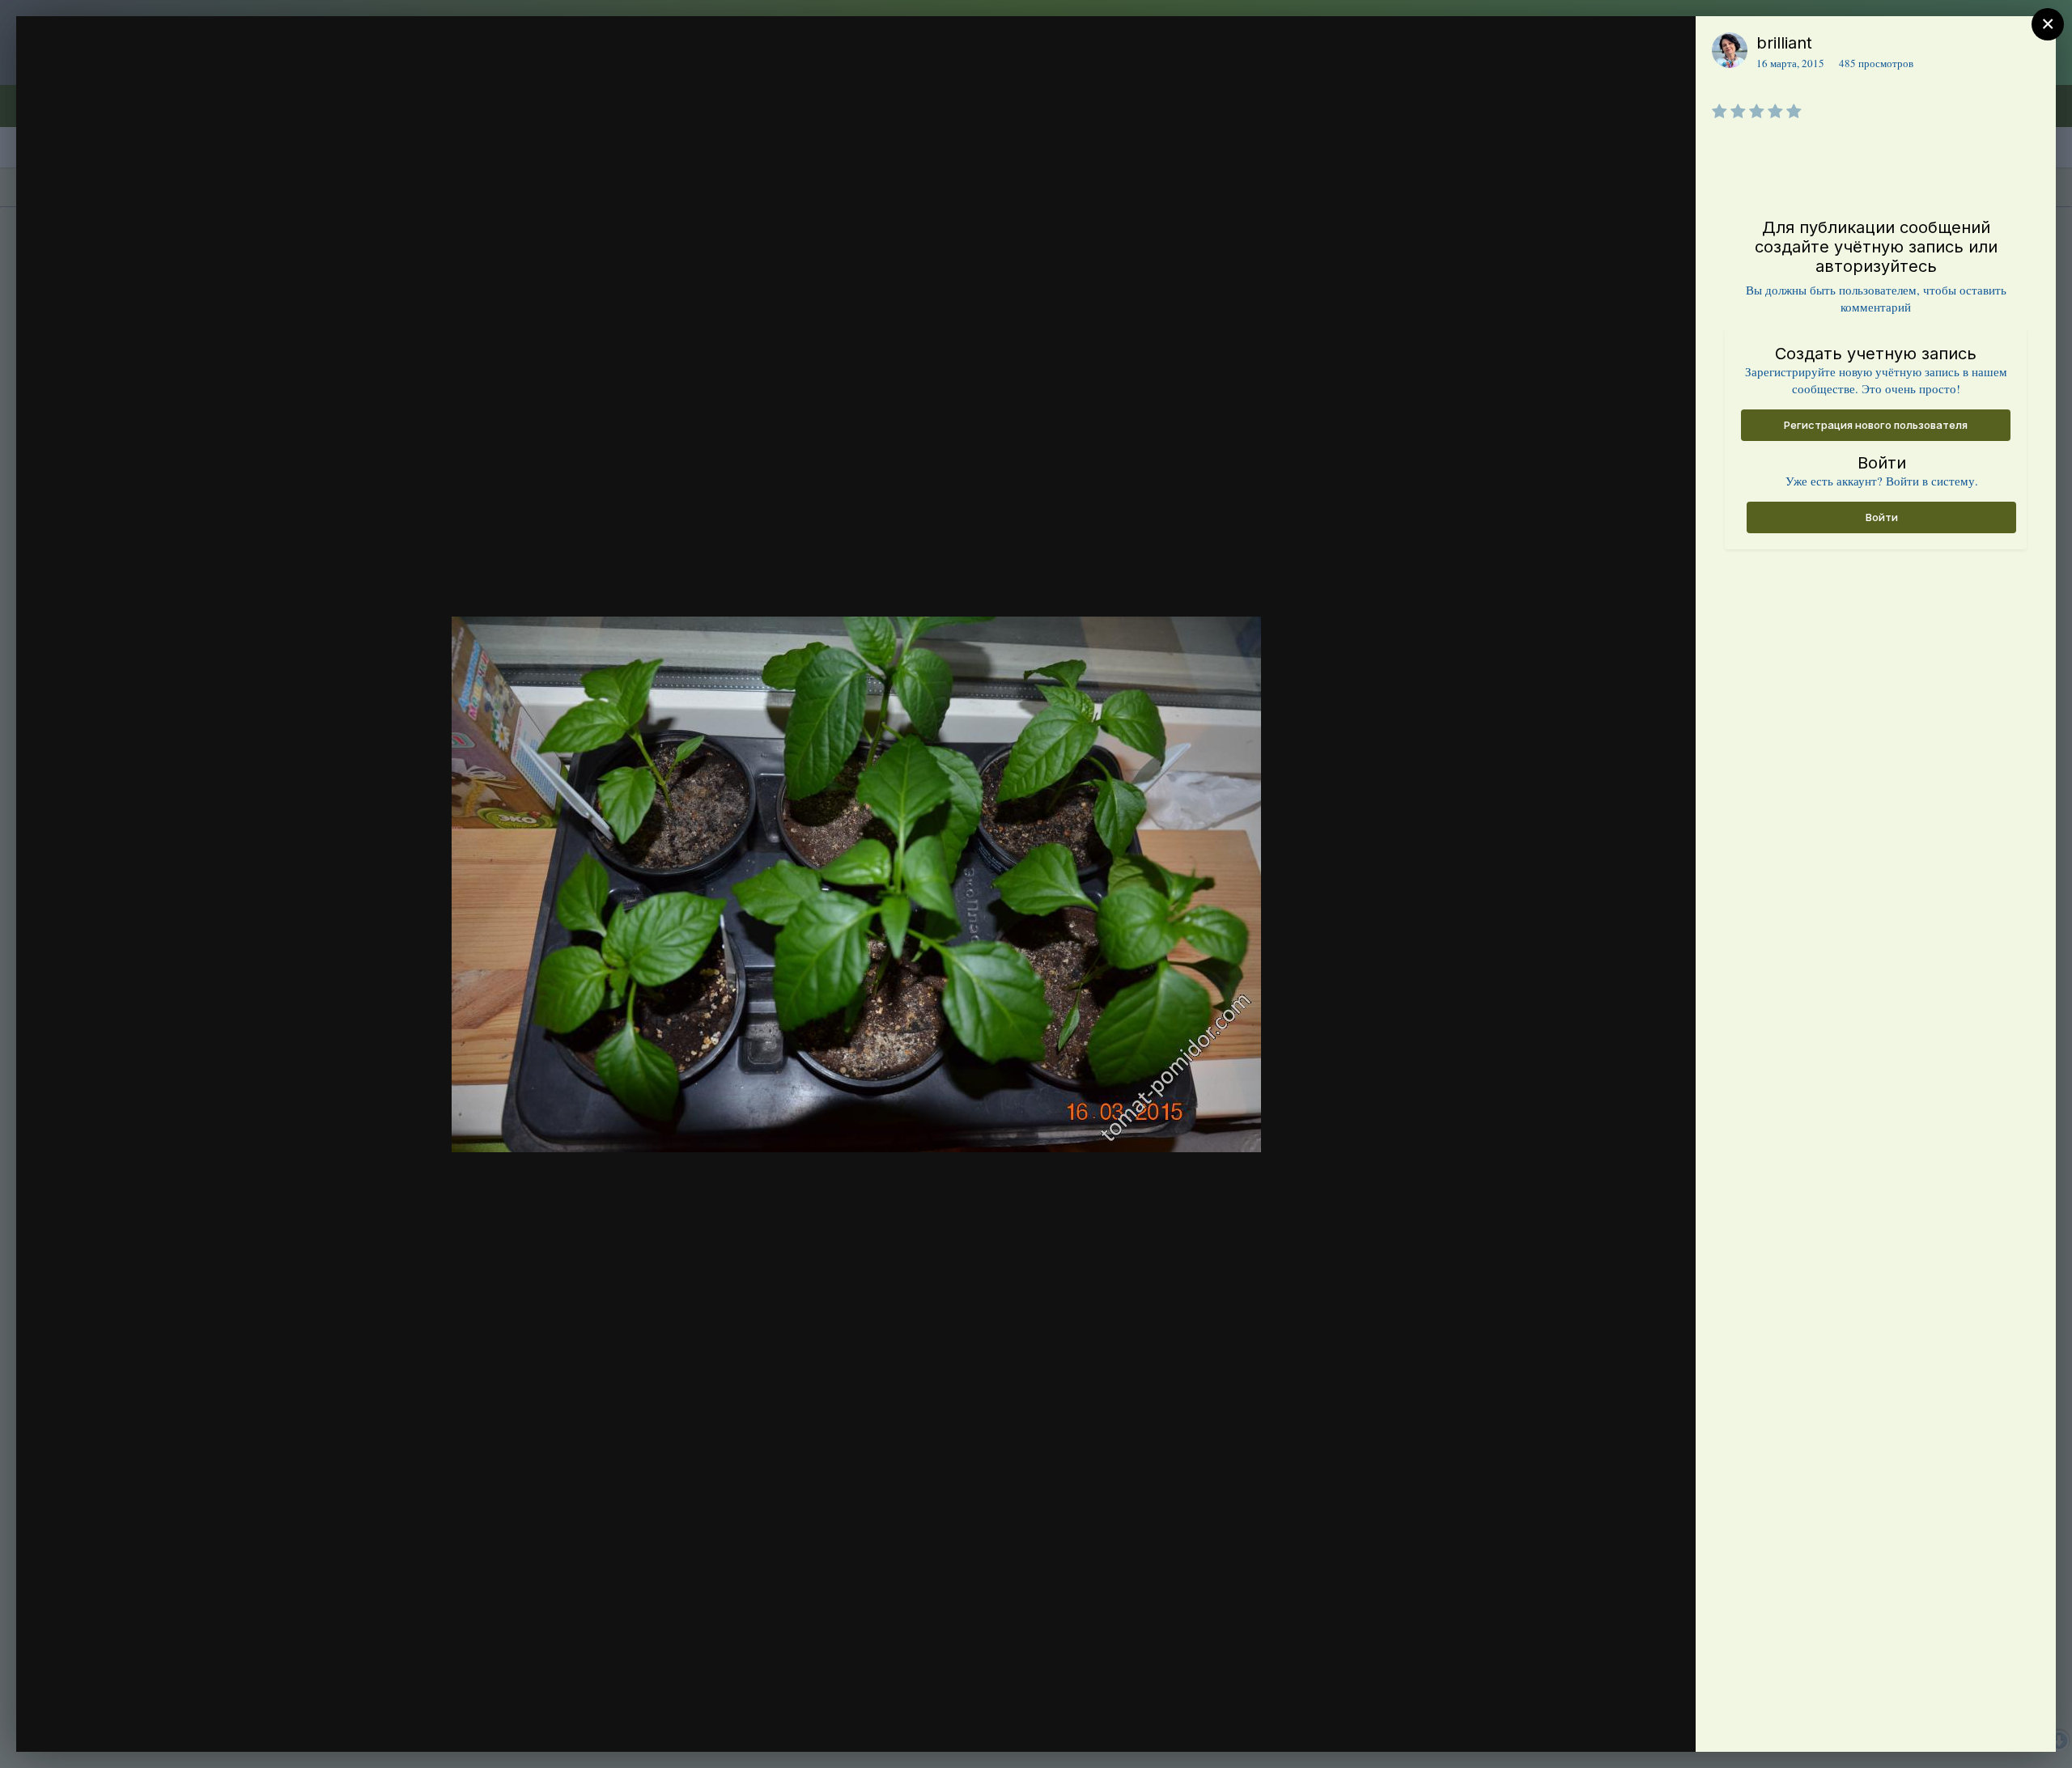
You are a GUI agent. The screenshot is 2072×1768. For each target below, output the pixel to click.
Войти (1882, 517)
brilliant (1784, 43)
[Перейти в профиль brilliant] (1730, 50)
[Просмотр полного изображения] (1668, 46)
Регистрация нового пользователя (1876, 425)
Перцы (117, 75)
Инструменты (1625, 1723)
